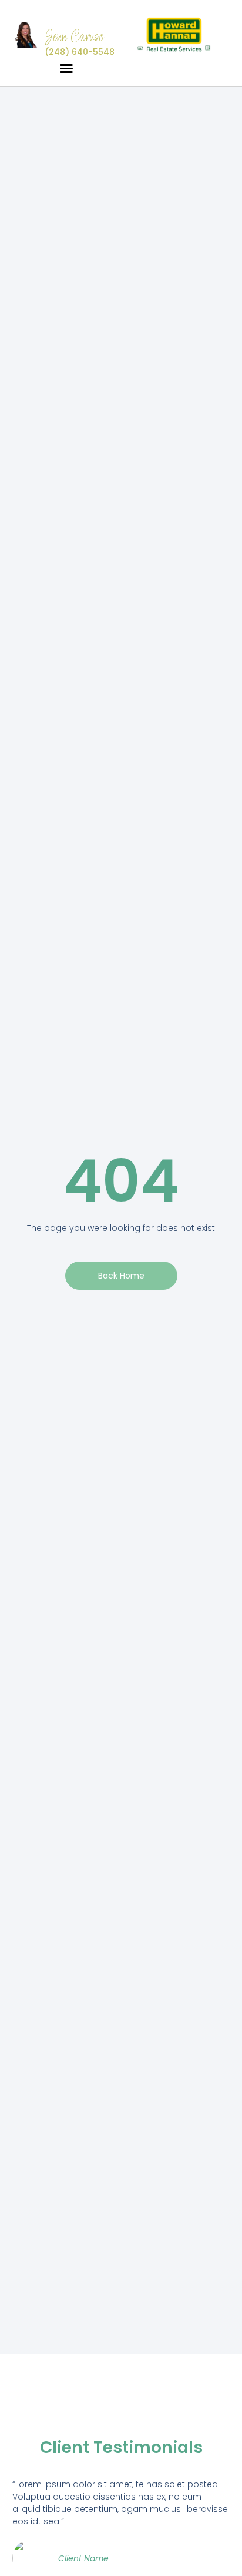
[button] (66, 68)
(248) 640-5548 (80, 52)
